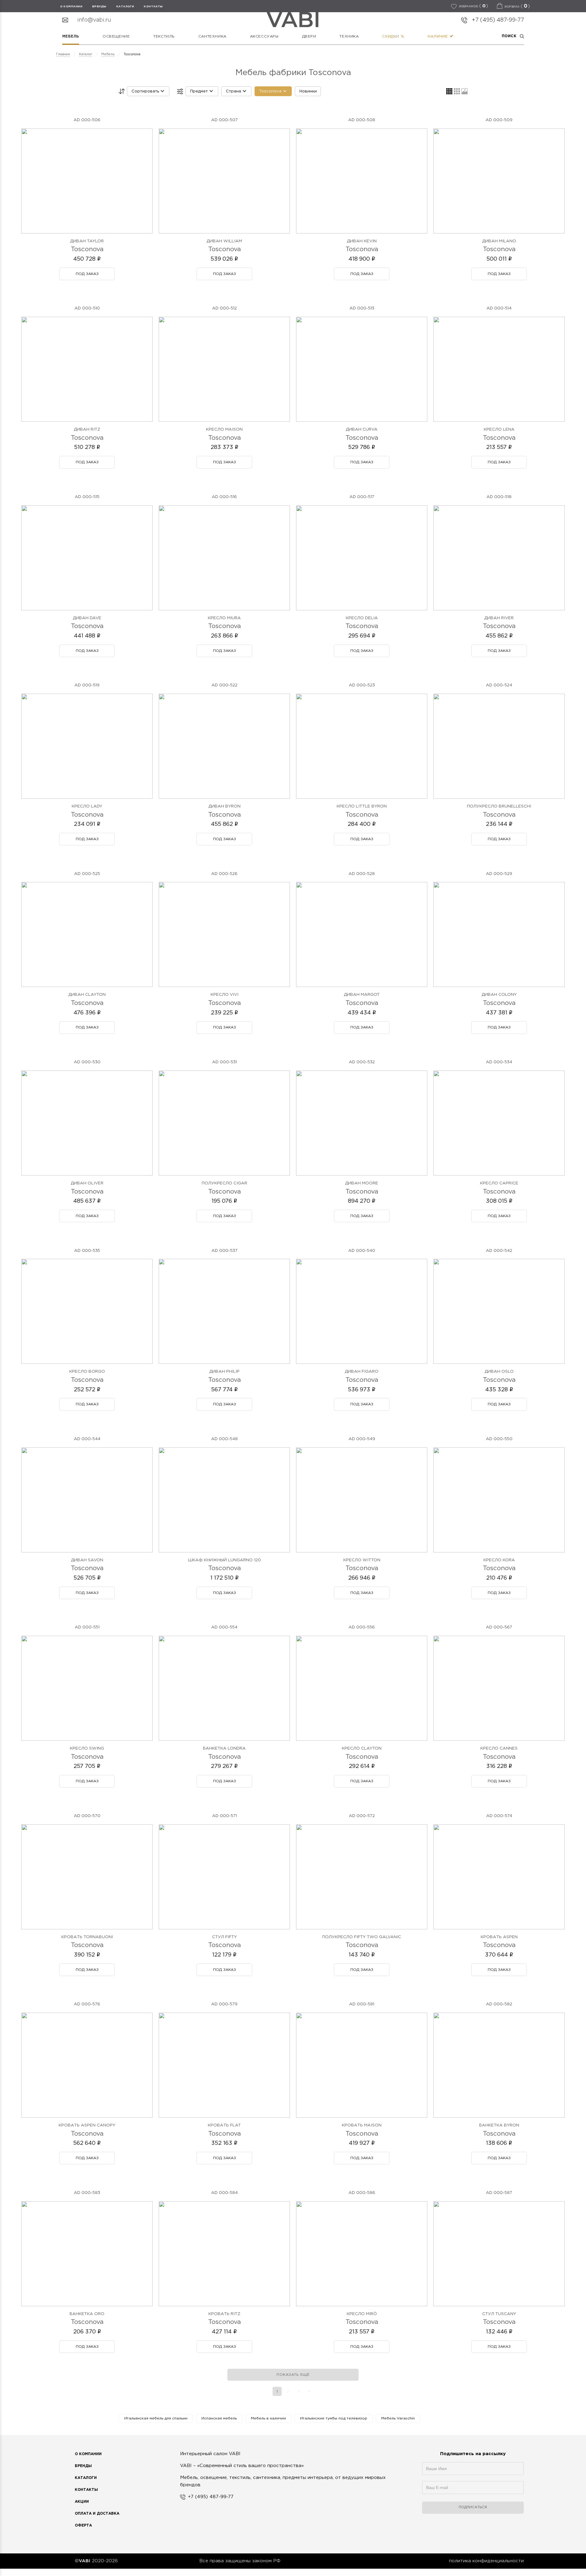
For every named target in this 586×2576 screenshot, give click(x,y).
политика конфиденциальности (486, 2561)
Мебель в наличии (268, 2418)
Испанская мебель (219, 2418)
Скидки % (393, 36)
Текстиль (164, 36)
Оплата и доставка (97, 2514)
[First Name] (473, 2472)
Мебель (71, 36)
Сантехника (212, 36)
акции (82, 2502)
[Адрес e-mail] (473, 2491)
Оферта (83, 2525)
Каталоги (125, 6)
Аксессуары (264, 36)
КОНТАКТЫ (153, 6)
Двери (309, 36)
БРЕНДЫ (99, 6)
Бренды (83, 2466)
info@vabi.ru (94, 20)
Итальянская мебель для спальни (156, 2418)
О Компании (88, 2454)
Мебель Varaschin (398, 2418)
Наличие (438, 36)
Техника (349, 36)
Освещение (116, 36)
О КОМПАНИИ (71, 6)
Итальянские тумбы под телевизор (334, 2418)
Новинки (308, 91)
